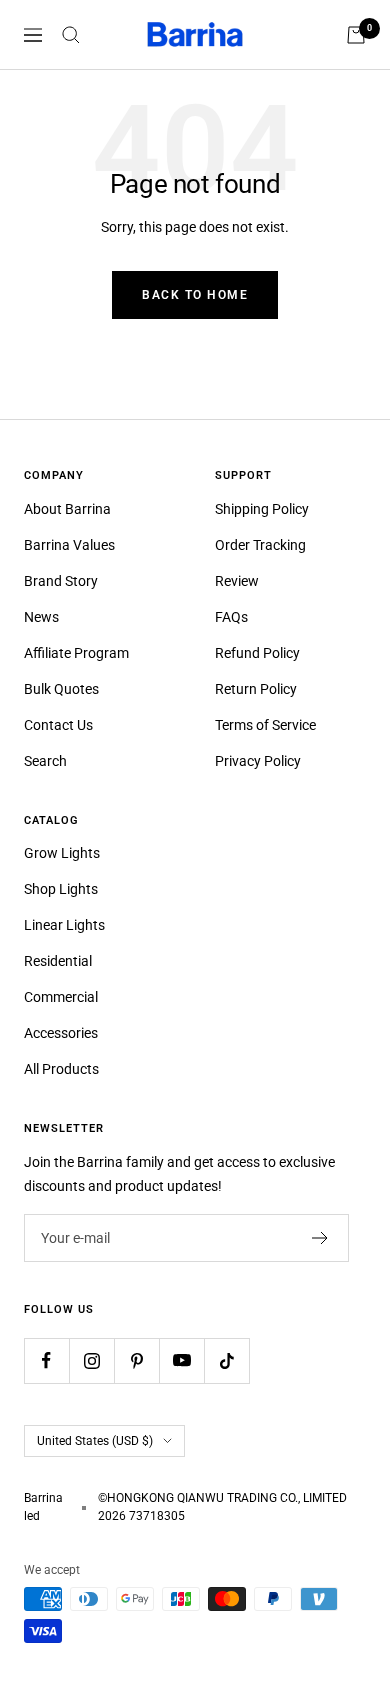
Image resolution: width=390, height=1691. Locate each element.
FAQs (231, 617)
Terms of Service (265, 725)
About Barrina (67, 509)
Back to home (195, 295)
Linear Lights (64, 925)
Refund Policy (257, 653)
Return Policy (256, 689)
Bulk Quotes (61, 689)
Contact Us (58, 725)
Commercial (61, 997)
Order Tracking (260, 545)
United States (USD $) (95, 1441)
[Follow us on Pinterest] (136, 1360)
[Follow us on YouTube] (181, 1360)
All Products (61, 1069)
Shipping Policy (262, 509)
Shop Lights (61, 889)
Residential (58, 961)
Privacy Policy (258, 761)
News (41, 617)
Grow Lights (62, 853)
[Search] (71, 35)
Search (45, 761)
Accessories (61, 1033)
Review (237, 581)
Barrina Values (69, 545)
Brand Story (61, 581)
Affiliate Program (76, 653)
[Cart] (356, 35)
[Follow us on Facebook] (46, 1360)
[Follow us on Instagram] (91, 1360)
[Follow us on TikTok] (226, 1360)
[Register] (320, 1238)
